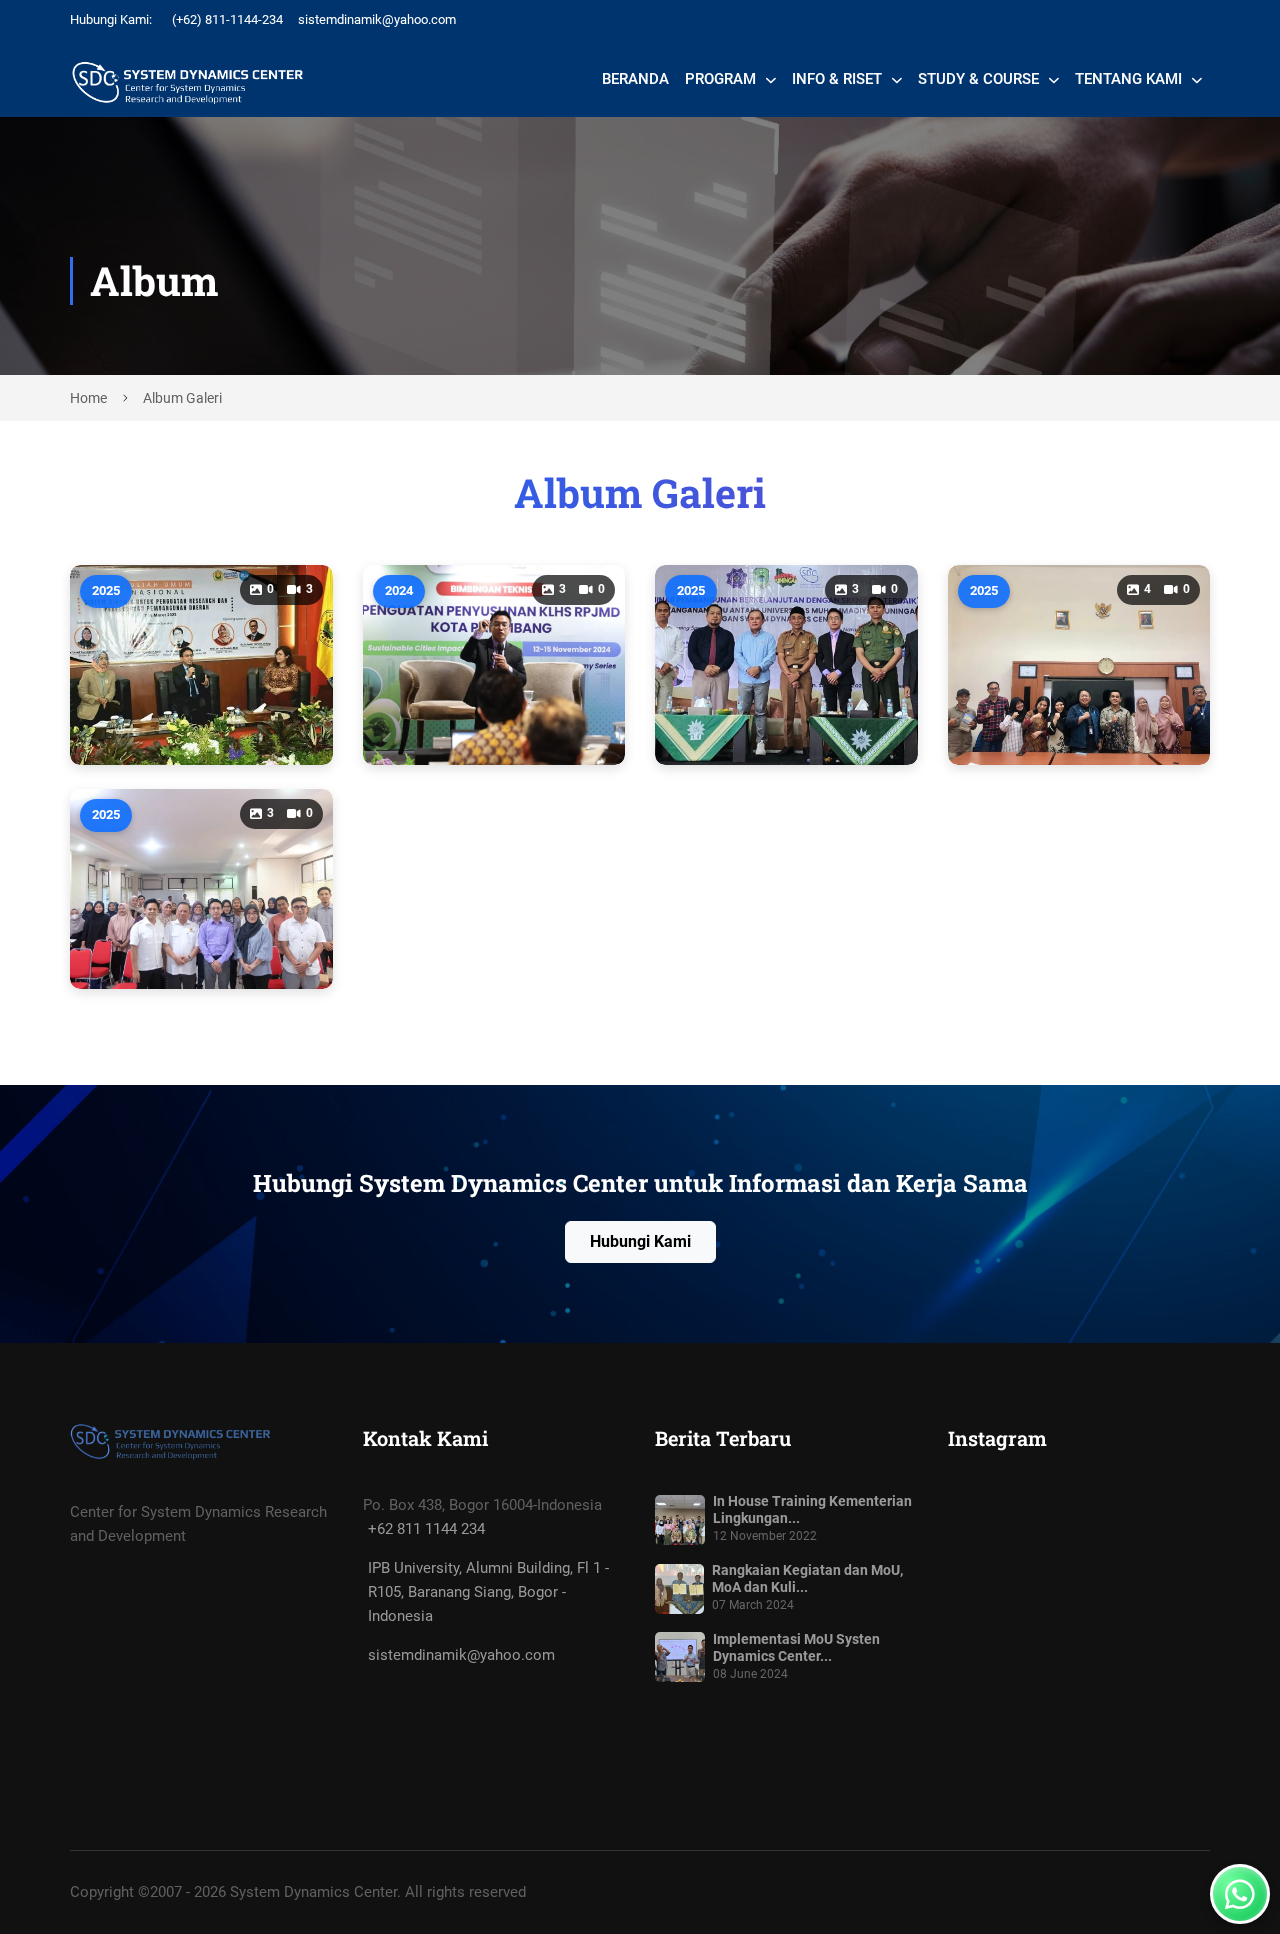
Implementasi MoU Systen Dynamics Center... (796, 1647)
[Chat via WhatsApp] (1240, 1894)
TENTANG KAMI (1130, 79)
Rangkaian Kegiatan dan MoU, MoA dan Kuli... (807, 1578)
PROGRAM (722, 79)
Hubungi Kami (640, 1241)
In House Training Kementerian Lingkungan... (812, 1509)
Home (90, 398)
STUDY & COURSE (980, 79)
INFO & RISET (839, 79)
